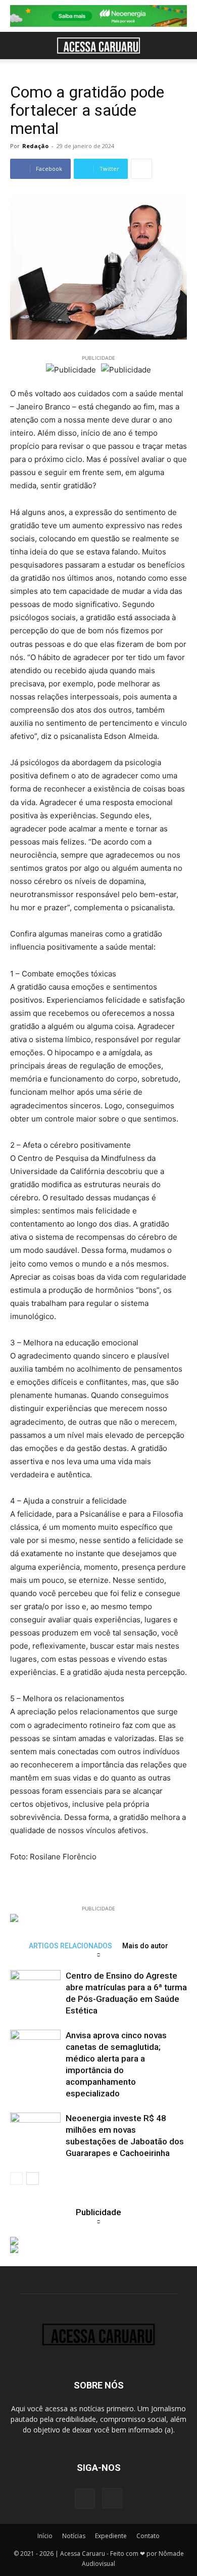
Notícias (74, 2536)
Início (45, 2536)
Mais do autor (145, 1946)
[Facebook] (85, 2499)
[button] (17, 45)
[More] (141, 169)
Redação (35, 146)
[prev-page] (16, 2179)
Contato (148, 2536)
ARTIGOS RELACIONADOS (70, 1946)
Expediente (111, 2536)
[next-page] (33, 2179)
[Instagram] (112, 2498)
